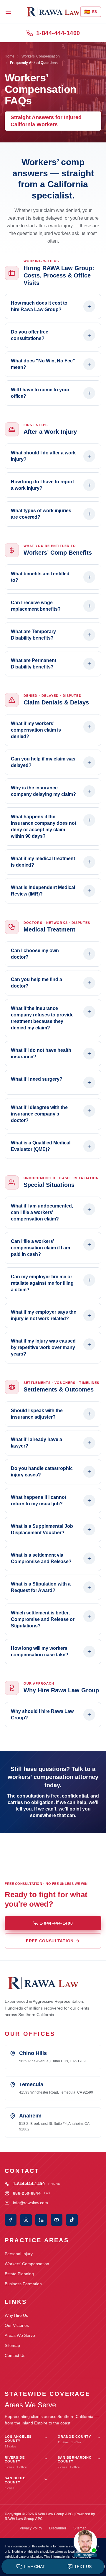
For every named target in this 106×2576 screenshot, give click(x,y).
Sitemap (12, 2345)
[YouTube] (57, 2220)
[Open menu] (8, 12)
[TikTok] (72, 2220)
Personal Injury (19, 2254)
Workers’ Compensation (27, 2264)
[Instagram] (26, 2220)
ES (91, 12)
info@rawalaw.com (30, 2203)
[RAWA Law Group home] (53, 12)
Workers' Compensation (41, 56)
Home (10, 56)
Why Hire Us (16, 2315)
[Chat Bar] (53, 2567)
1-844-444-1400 (58, 33)
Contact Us (15, 2355)
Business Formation (23, 2284)
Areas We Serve (20, 2335)
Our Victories (17, 2325)
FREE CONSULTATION (50, 1941)
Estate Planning (19, 2274)
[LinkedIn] (41, 2220)
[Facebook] (11, 2220)
